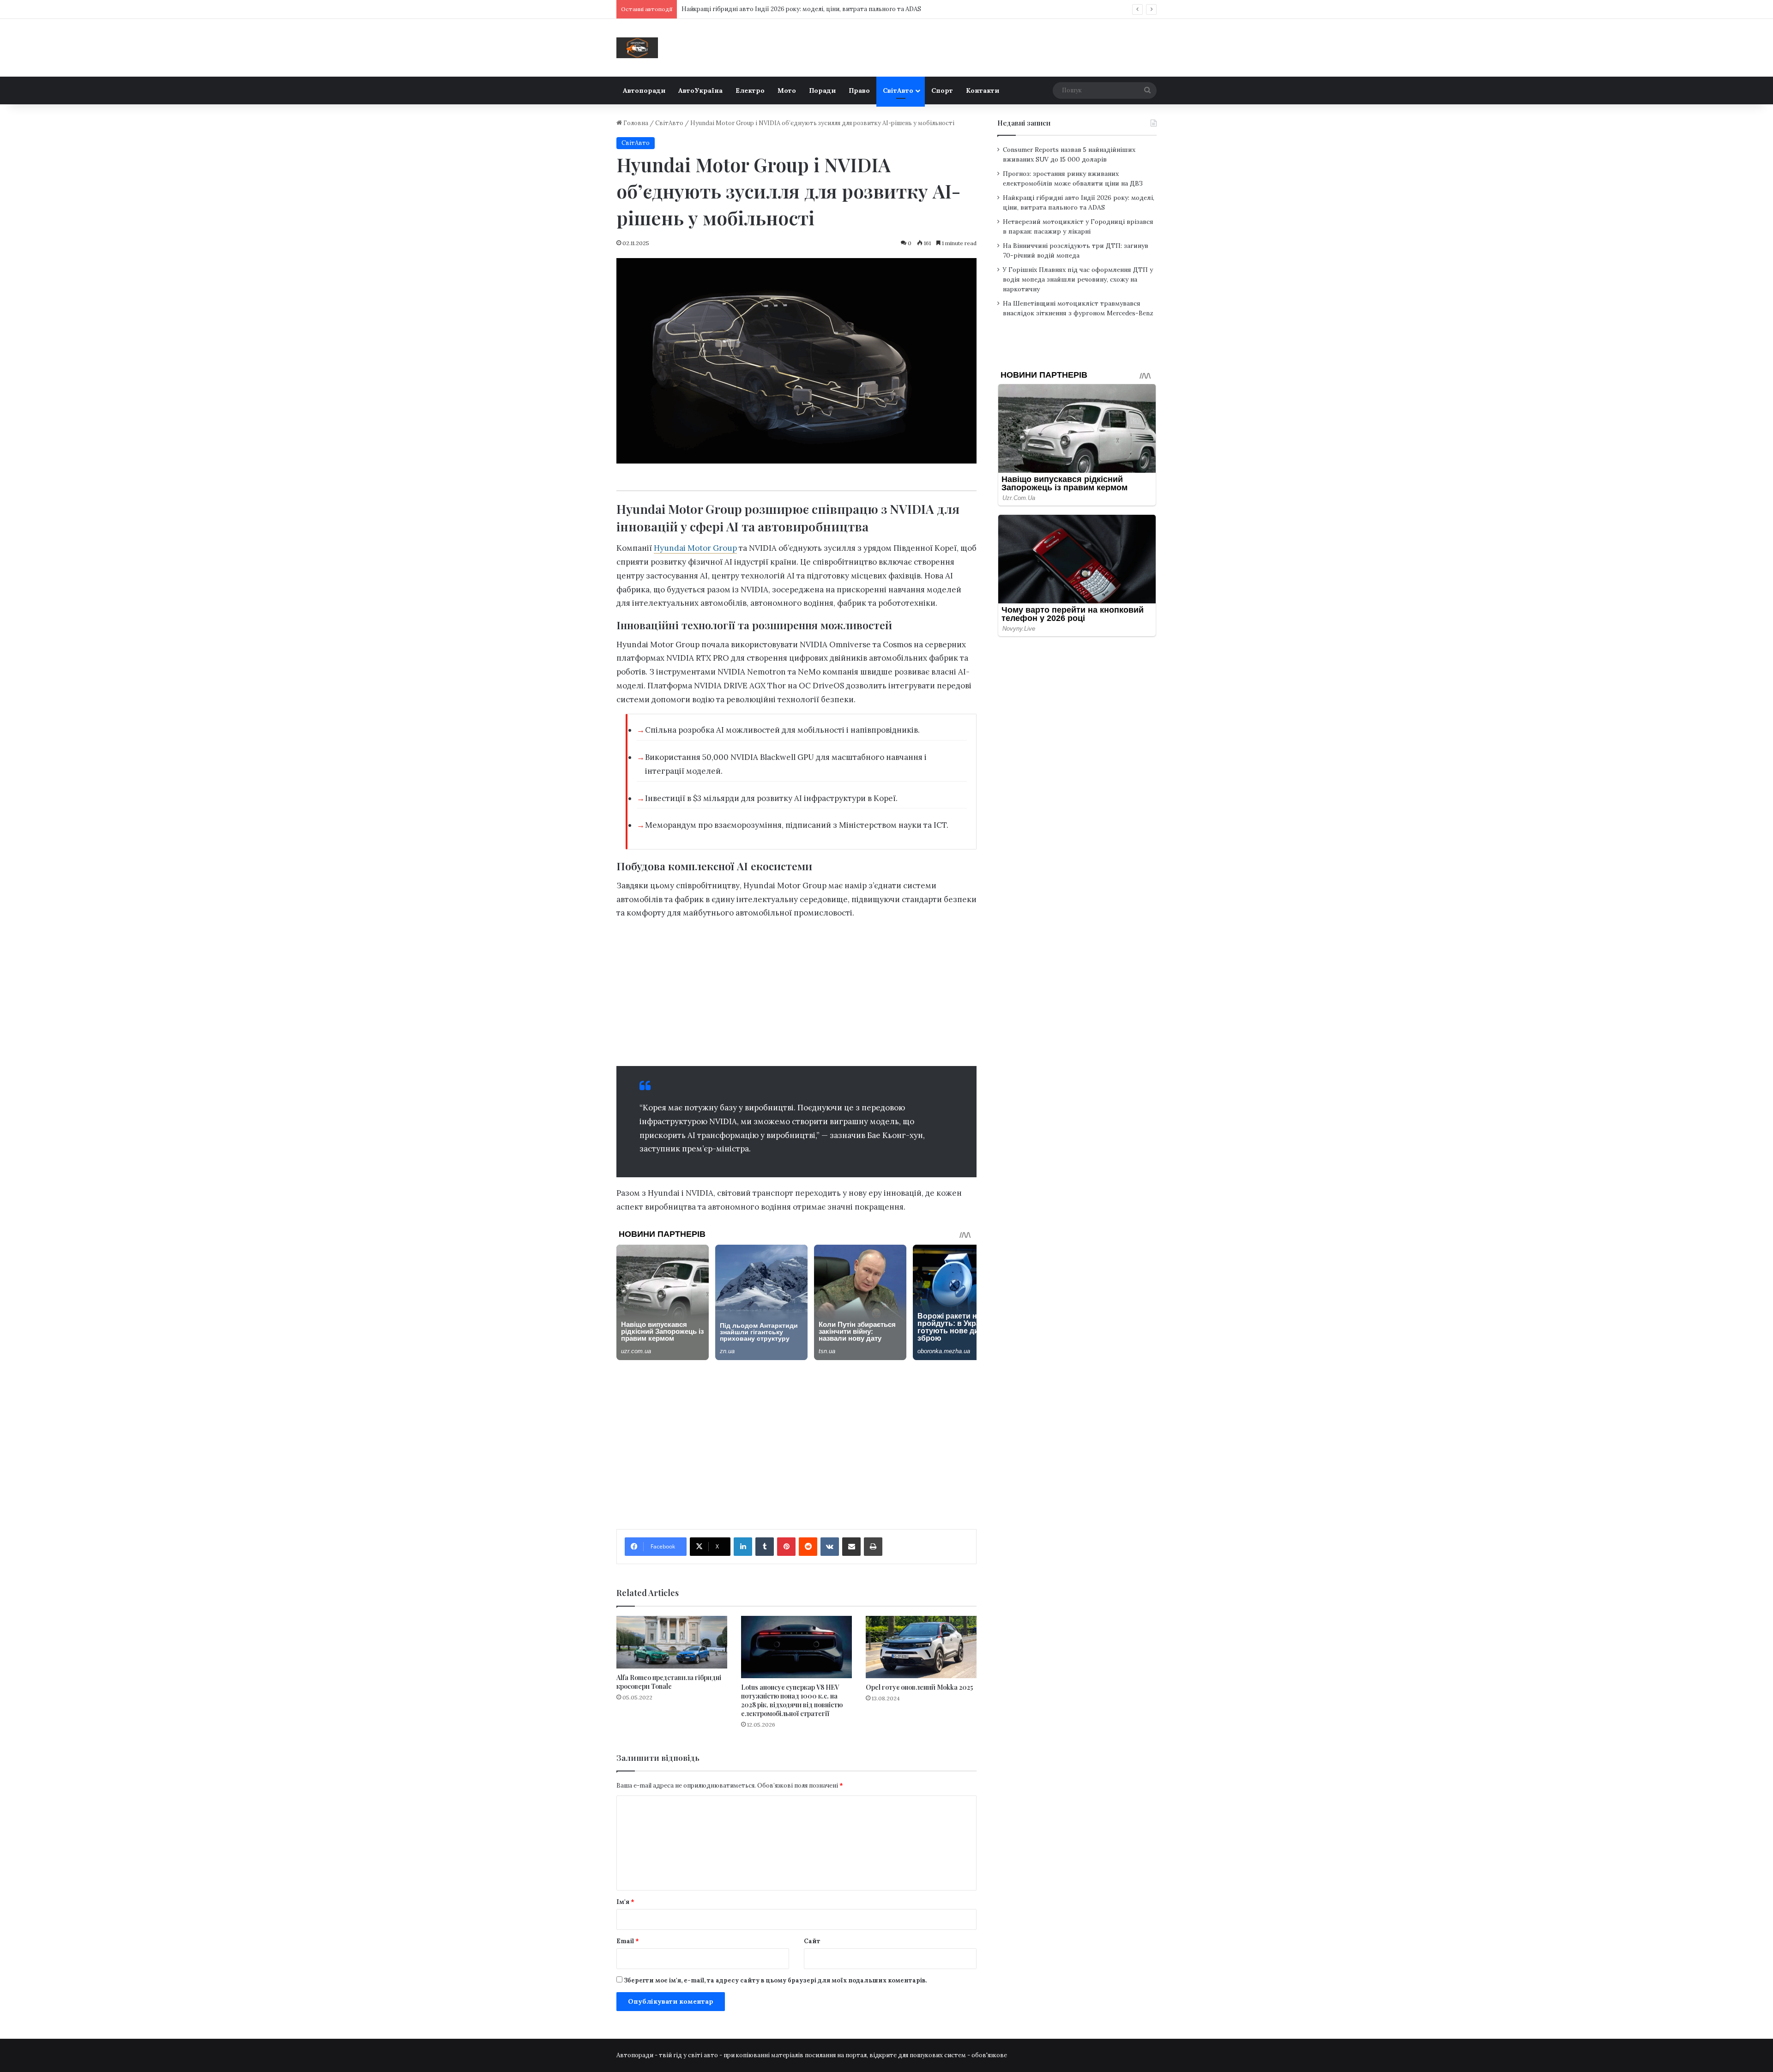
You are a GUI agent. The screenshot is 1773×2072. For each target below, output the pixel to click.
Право (859, 90)
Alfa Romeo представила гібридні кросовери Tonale (669, 1682)
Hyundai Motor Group (695, 548)
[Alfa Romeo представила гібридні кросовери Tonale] (672, 1642)
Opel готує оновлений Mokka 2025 (919, 1687)
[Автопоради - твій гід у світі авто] (637, 48)
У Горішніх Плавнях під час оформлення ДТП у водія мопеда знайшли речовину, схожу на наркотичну (1078, 279)
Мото (787, 90)
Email (628, 1941)
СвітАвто (898, 90)
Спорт (942, 90)
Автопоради (644, 90)
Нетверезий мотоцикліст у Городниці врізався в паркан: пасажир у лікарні (793, 9)
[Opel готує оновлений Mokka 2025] (921, 1647)
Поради (822, 90)
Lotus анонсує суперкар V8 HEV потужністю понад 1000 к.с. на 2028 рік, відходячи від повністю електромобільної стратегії (792, 1700)
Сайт (812, 1941)
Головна (635, 123)
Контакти (983, 90)
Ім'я (625, 1902)
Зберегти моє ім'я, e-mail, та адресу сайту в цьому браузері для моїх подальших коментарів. (775, 1980)
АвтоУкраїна (700, 90)
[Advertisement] (796, 992)
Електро (750, 90)
